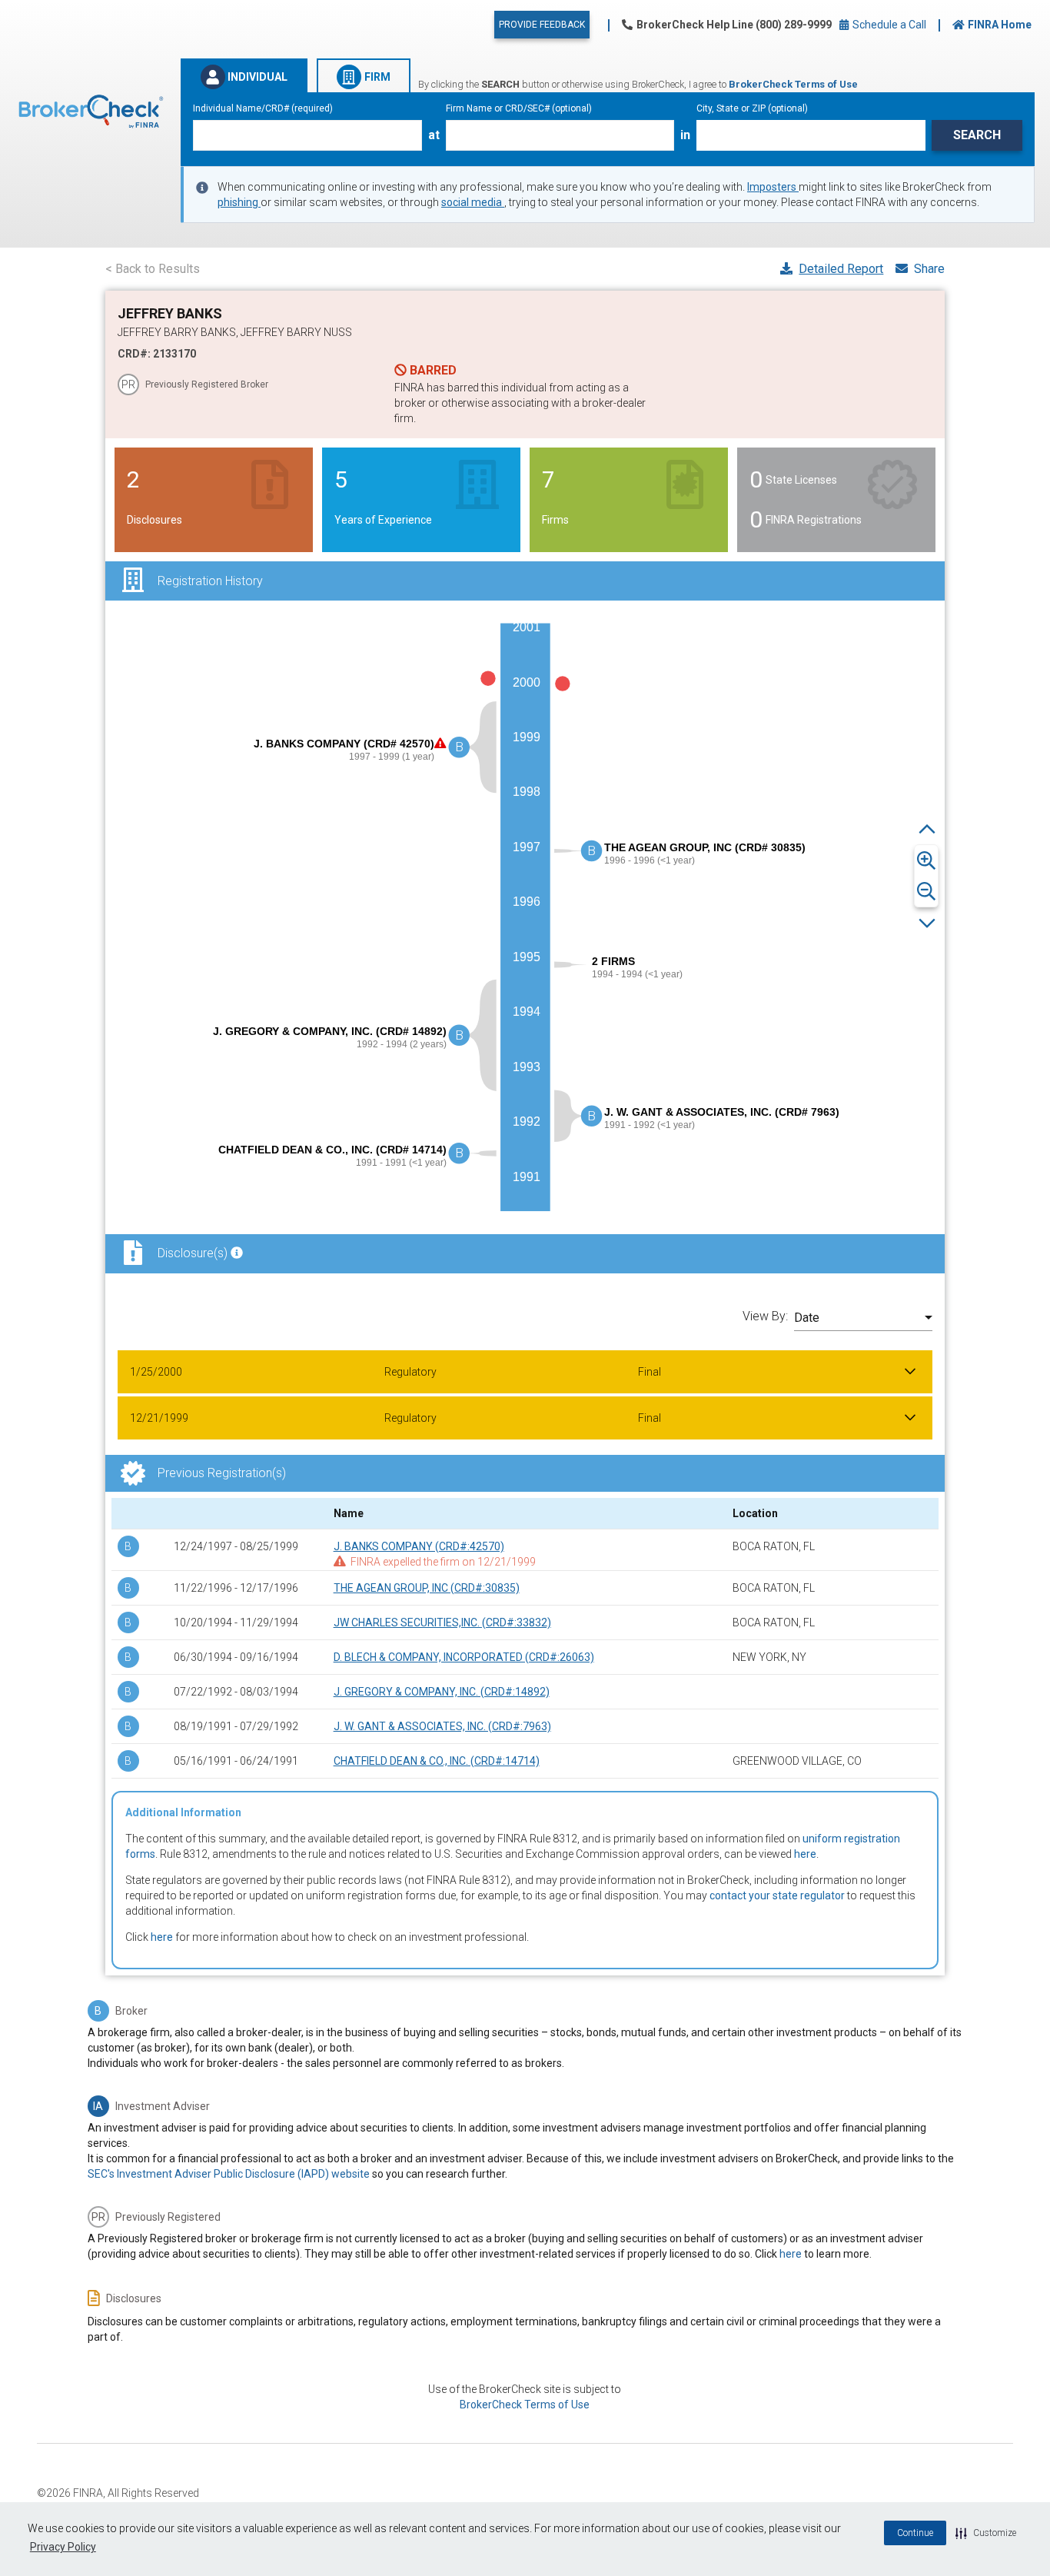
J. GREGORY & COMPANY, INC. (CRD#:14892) (442, 1692)
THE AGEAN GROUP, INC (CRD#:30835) (427, 1588)
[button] (986, 2533)
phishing (239, 202)
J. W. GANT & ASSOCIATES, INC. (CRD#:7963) (442, 1726)
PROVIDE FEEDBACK (542, 25)
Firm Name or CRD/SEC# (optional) (519, 108)
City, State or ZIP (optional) (752, 108)
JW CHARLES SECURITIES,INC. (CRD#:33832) (442, 1622)
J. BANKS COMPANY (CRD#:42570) (419, 1546)
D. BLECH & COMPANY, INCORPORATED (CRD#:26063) (464, 1657)
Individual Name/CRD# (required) (263, 108)
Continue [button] (915, 2533)
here (805, 1854)
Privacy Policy (63, 2547)
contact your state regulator (777, 1895)
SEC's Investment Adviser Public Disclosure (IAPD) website (229, 2174)
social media (473, 202)
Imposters (773, 187)
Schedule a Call (888, 25)
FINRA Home (1000, 25)
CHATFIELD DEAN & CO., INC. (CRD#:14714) (437, 1761)
